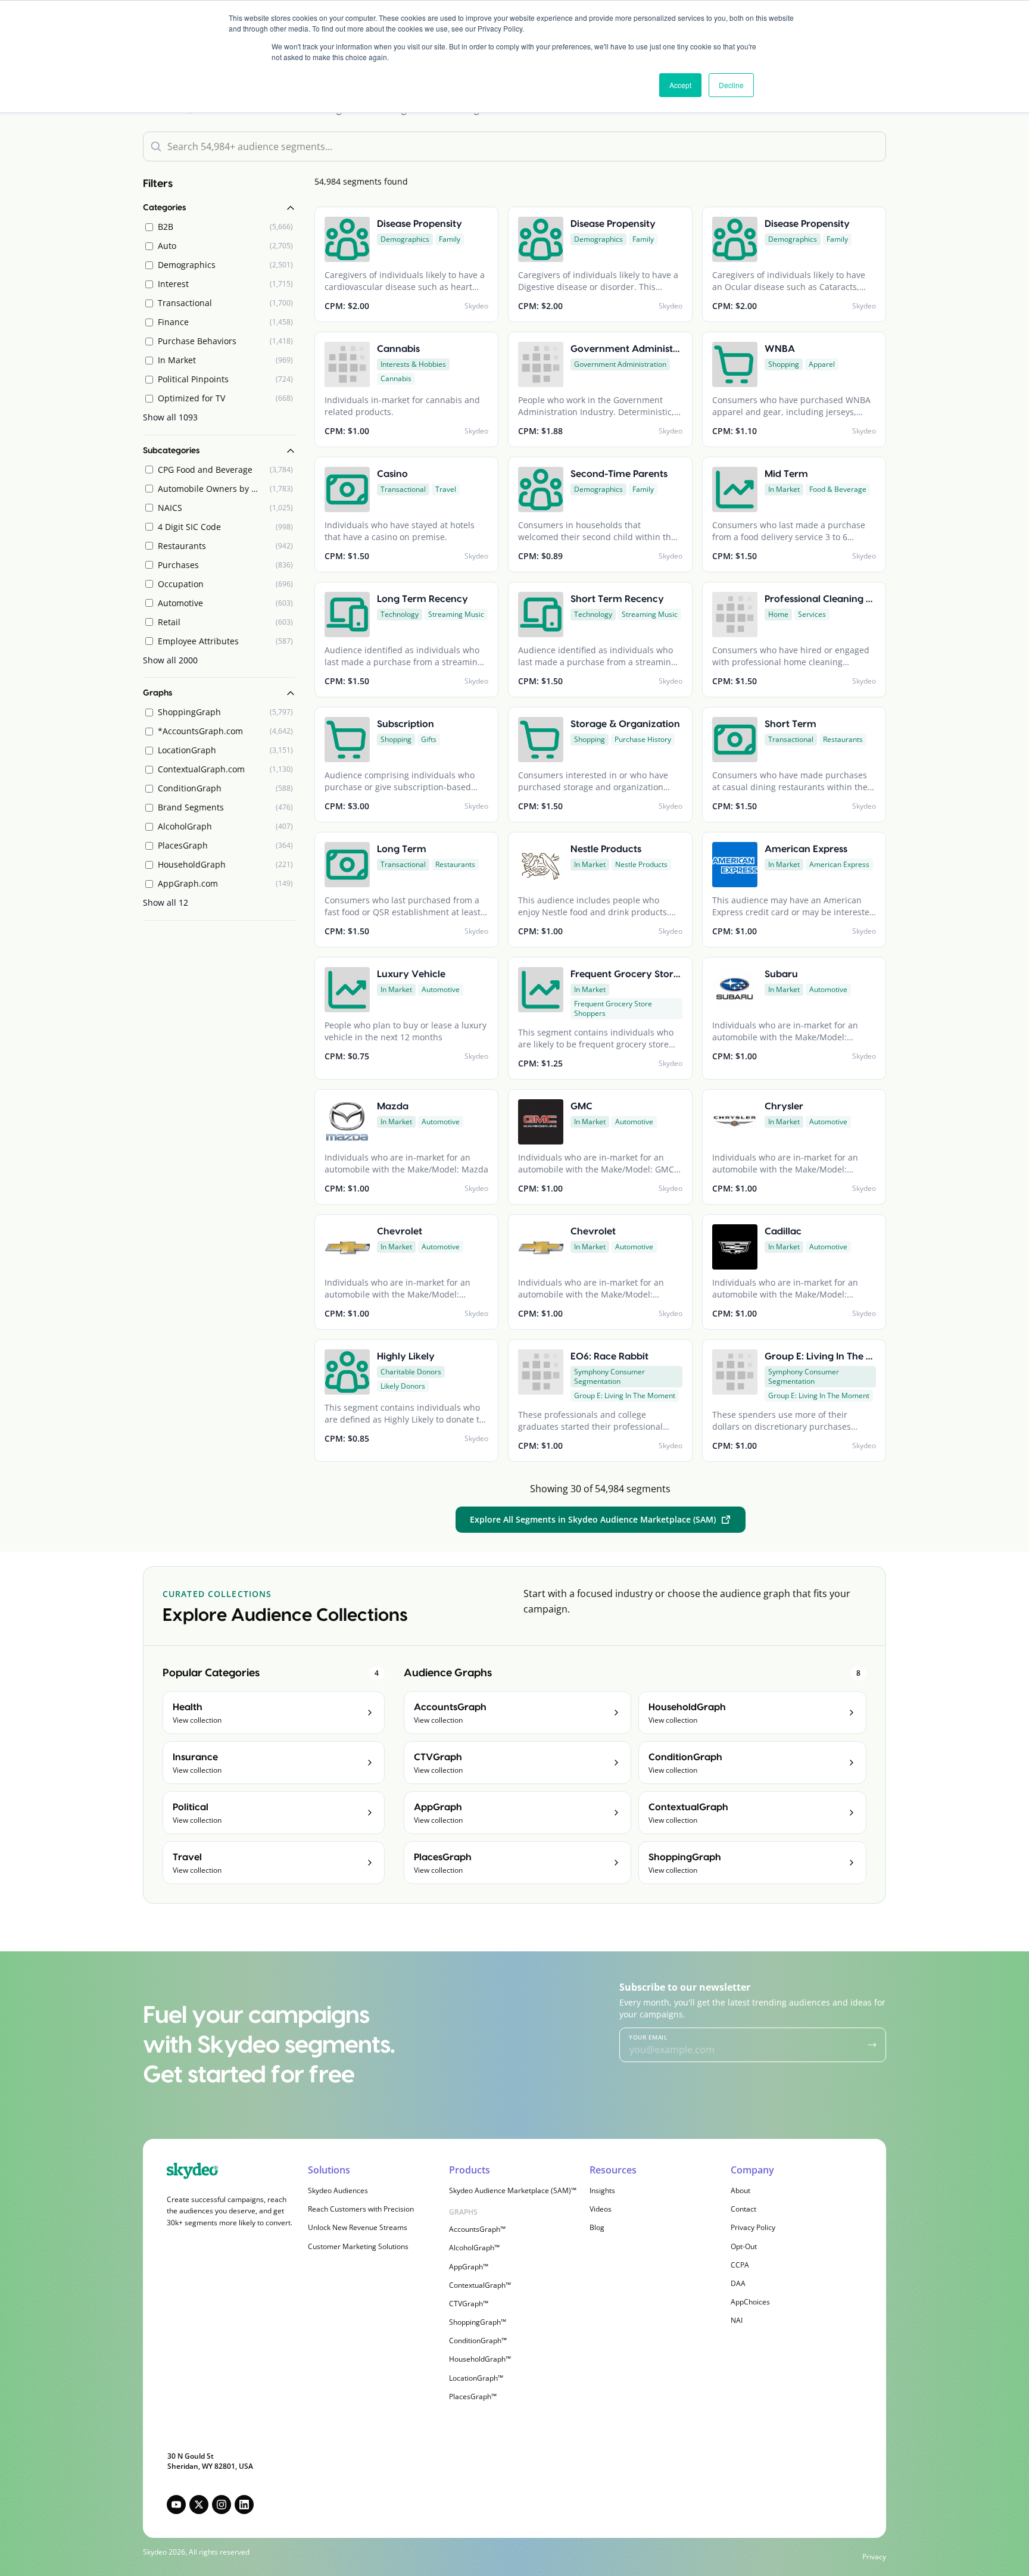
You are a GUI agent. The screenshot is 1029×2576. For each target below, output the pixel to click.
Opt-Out (744, 2246)
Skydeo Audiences (338, 2190)
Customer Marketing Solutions (358, 2246)
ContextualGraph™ (480, 2285)
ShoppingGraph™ (478, 2322)
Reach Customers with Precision (361, 2209)
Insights (602, 2190)
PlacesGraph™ (473, 2396)
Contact (743, 2209)
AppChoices (750, 2302)
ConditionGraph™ (478, 2340)
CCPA (740, 2265)
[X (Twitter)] (199, 2505)
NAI (737, 2320)
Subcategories (171, 451)
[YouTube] (176, 2505)
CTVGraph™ (469, 2304)
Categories (164, 208)
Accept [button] (680, 85)
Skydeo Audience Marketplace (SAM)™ (513, 2190)
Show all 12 (166, 902)
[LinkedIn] (244, 2505)
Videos (601, 2209)
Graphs (158, 693)
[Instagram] (222, 2505)
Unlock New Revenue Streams (358, 2227)
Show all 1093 (170, 417)
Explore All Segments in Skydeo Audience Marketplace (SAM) (593, 1519)
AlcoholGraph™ (474, 2248)
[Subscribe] (872, 2045)
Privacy (874, 2557)
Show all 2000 (170, 660)
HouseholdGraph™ (480, 2359)
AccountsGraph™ (477, 2229)
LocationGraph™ (476, 2378)
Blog (597, 2227)
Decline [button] (731, 85)
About (740, 2190)
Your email (648, 2037)
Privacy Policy (753, 2227)
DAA (738, 2283)
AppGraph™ (469, 2267)
